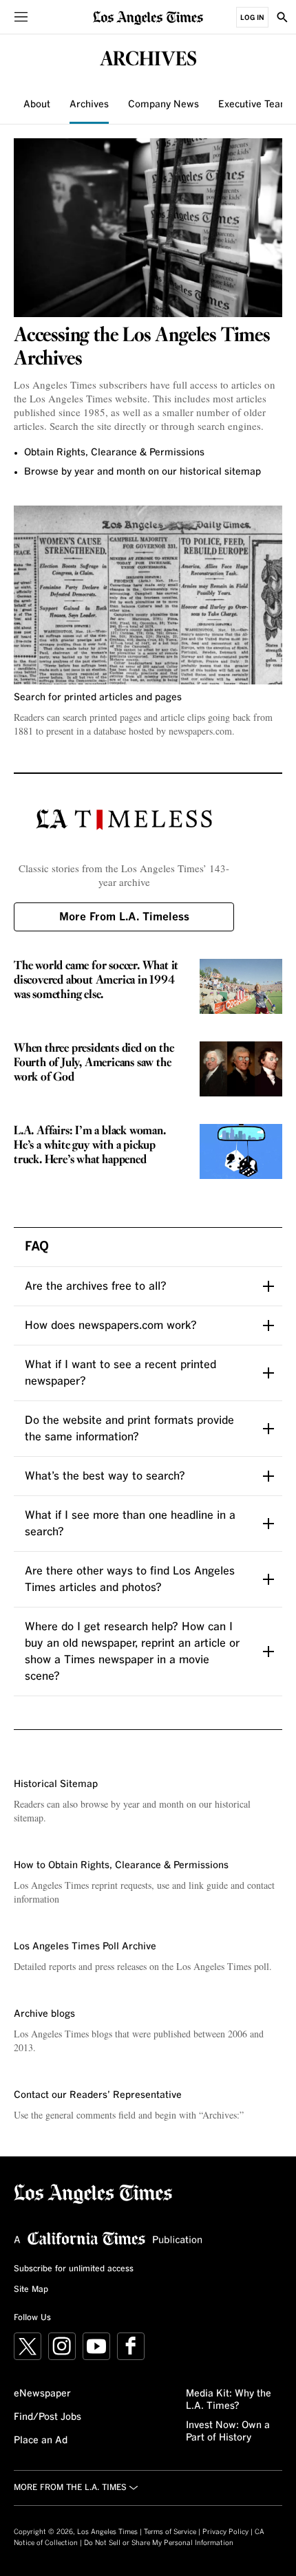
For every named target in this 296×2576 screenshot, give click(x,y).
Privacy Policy (225, 2532)
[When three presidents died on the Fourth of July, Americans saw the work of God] (241, 1069)
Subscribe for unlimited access (74, 2269)
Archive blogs (44, 2014)
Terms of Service (170, 2532)
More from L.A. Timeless (124, 917)
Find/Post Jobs (47, 2417)
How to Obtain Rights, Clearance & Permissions (121, 1865)
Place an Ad (41, 2440)
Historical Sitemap (56, 1784)
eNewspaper (42, 2394)
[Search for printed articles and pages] (148, 595)
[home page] (148, 17)
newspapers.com (200, 731)
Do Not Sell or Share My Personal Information (159, 2543)
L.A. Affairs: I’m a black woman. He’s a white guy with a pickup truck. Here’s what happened (90, 1146)
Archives (89, 105)
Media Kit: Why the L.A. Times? (229, 2400)
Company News (163, 105)
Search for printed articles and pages (98, 697)
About (37, 105)
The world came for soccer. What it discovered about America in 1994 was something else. (96, 981)
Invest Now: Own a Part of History (228, 2432)
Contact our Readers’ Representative (98, 2095)
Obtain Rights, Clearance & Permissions (114, 453)
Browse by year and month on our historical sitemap (142, 472)
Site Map (31, 2290)
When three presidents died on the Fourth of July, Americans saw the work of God (94, 1063)
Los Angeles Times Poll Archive (85, 1947)
